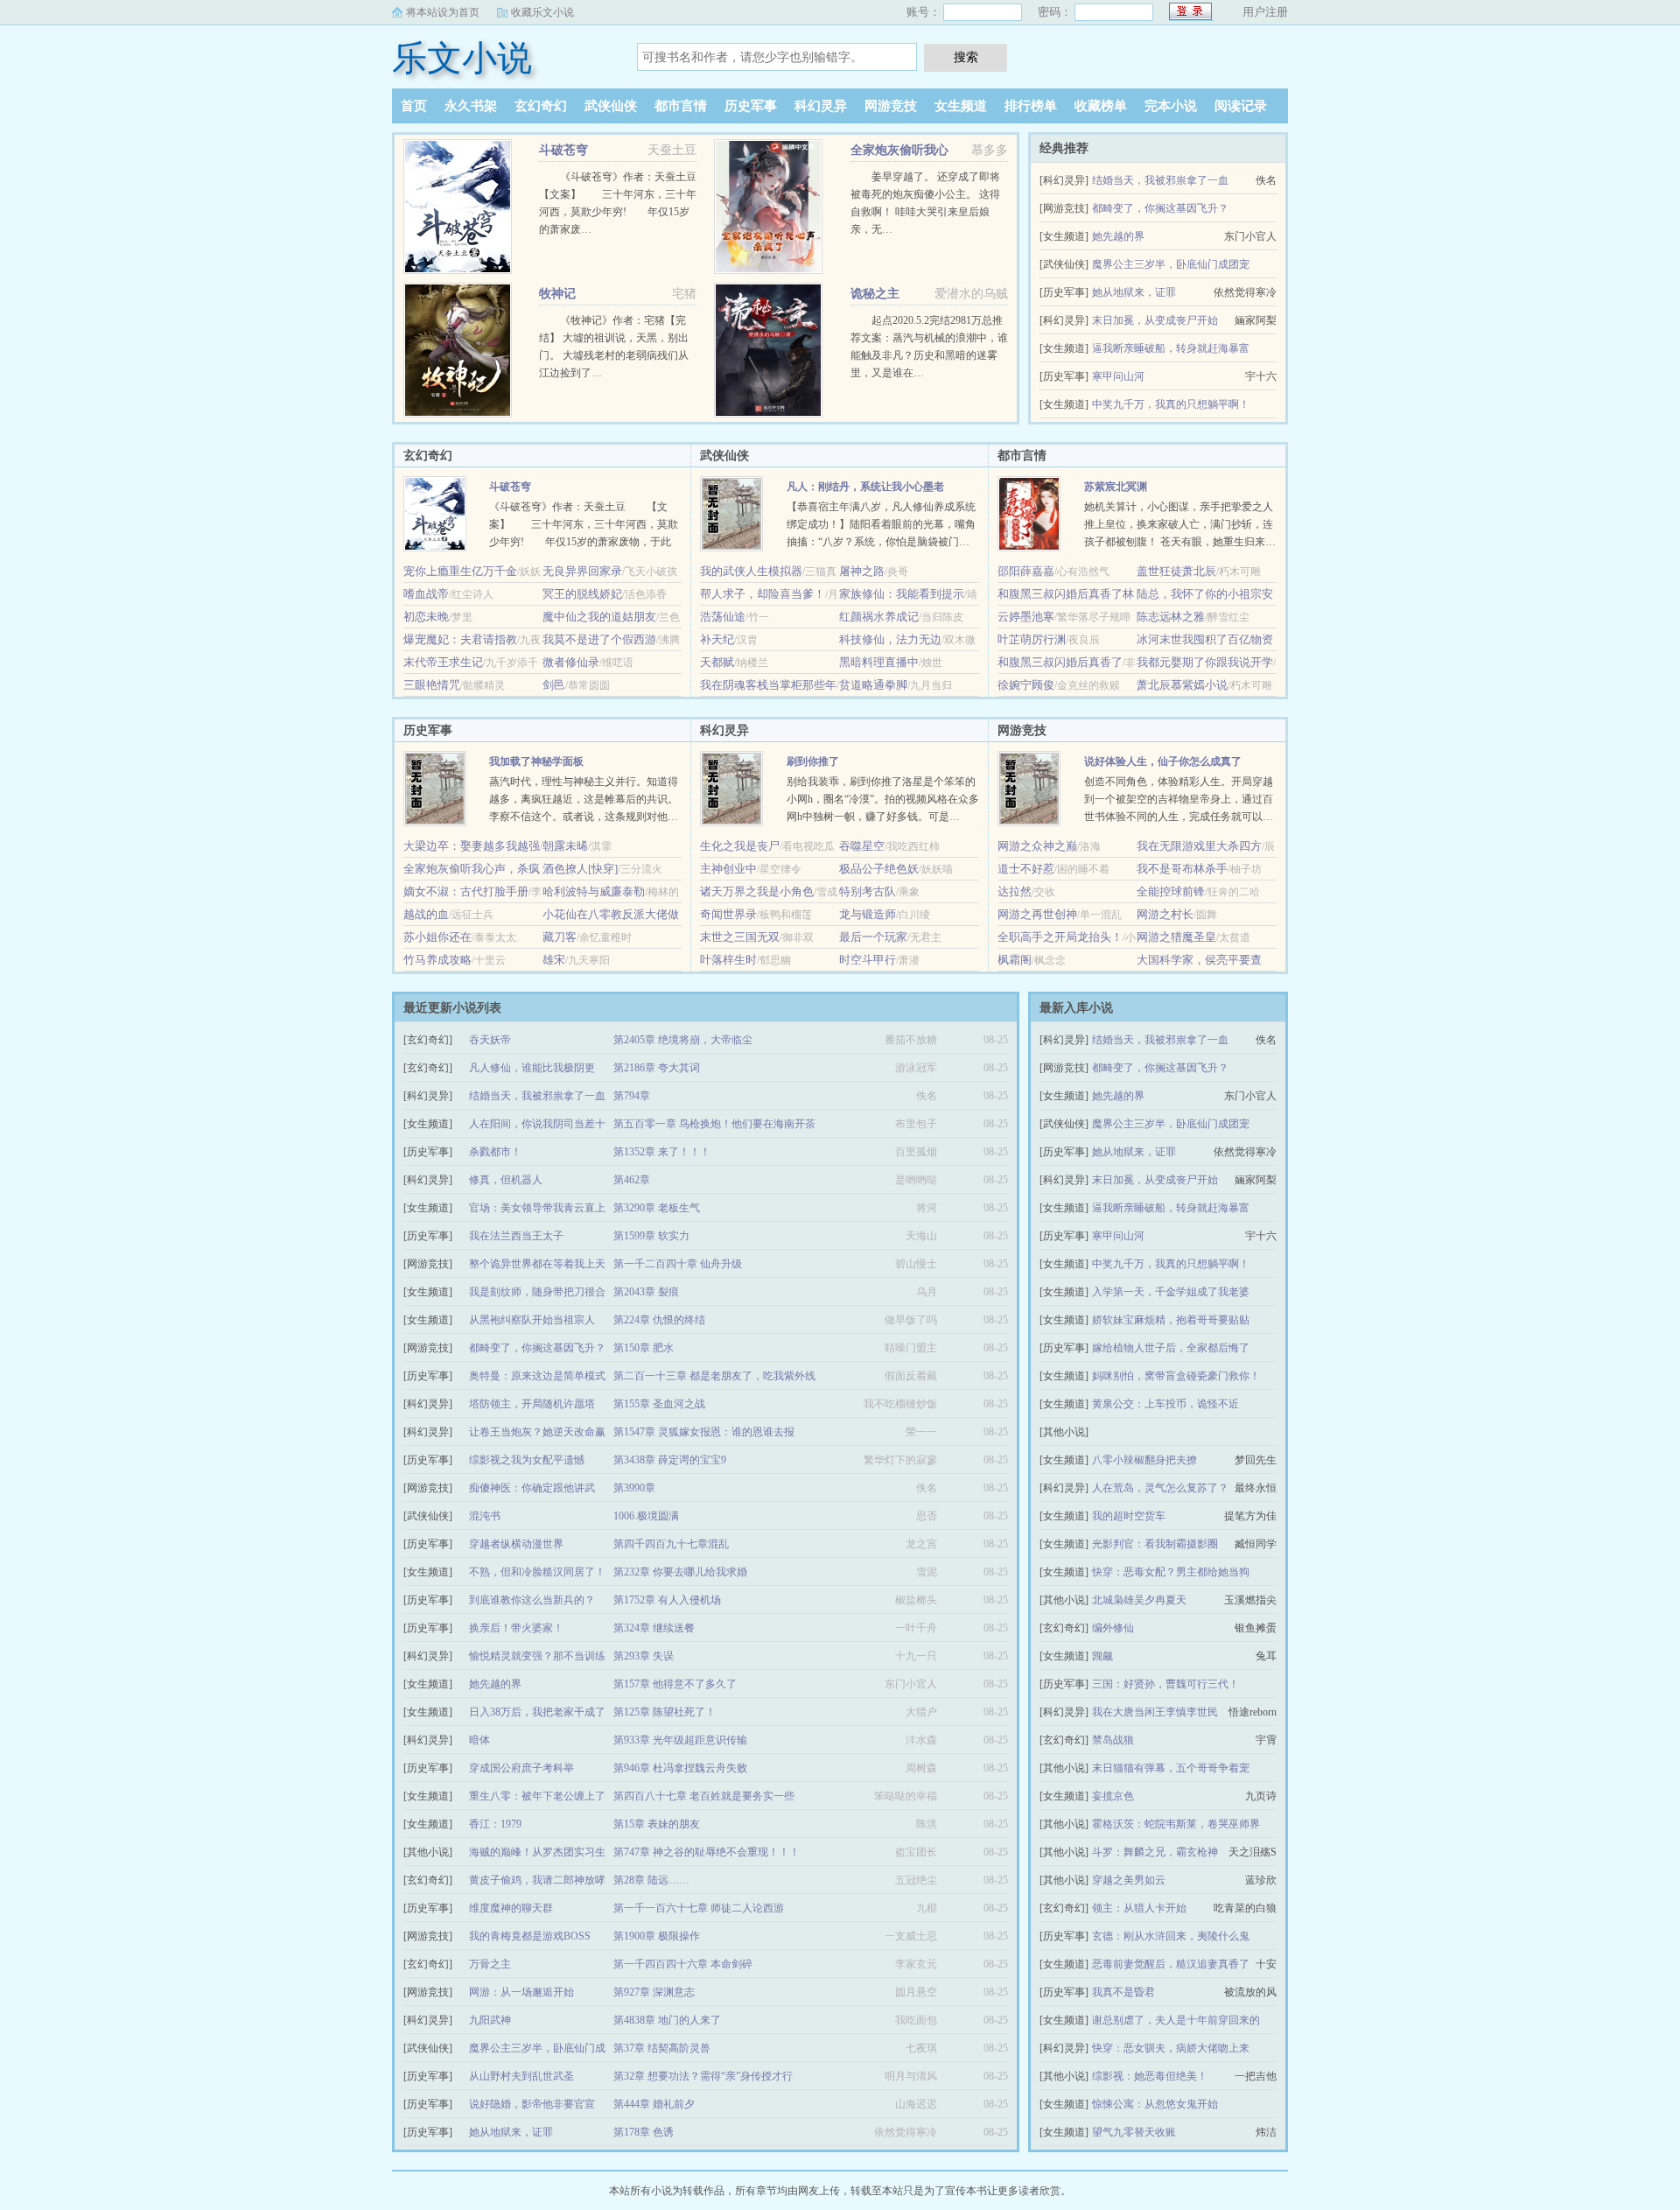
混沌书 (485, 1516)
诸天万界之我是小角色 (757, 891)
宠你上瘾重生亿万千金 (460, 571)
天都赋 (717, 662)
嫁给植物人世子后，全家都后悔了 (1171, 1348)
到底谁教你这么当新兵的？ (532, 1600)
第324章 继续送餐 (654, 1628)
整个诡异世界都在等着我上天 (537, 1264)
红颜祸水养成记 (879, 617)
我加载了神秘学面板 (536, 761)
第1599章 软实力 (651, 1236)
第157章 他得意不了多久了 (675, 1684)
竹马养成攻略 (437, 960)
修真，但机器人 (506, 1180)
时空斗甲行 (868, 960)
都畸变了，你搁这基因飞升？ (1160, 208)
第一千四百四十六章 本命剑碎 (683, 1964)
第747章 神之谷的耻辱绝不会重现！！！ (707, 1852)
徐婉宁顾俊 (1026, 685)
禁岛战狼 (1113, 1740)
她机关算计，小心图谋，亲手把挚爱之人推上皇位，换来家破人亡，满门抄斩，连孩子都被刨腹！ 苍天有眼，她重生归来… (1180, 524)
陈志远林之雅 (1171, 617)
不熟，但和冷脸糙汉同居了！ (537, 1572)
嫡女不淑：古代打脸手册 (466, 891)
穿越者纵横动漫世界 (516, 1544)
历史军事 (751, 106)
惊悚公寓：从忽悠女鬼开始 (1155, 2104)
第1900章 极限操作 (657, 1936)
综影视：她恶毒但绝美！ (1150, 2076)
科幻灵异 (821, 106)
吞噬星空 (862, 846)
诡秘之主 (875, 294)
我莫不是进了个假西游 (599, 639)
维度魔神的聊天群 (511, 1908)
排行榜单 (1031, 106)
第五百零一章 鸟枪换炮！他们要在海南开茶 (714, 1124)
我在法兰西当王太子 (516, 1236)
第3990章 (634, 1488)
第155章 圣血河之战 (659, 1404)
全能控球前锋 (1171, 891)
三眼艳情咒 (432, 685)
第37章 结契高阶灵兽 (662, 2048)
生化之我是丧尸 (740, 846)
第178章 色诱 (644, 2132)
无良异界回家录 (582, 571)
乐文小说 (462, 58)
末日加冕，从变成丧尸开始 (1155, 320)
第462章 (632, 1180)
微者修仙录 (571, 662)
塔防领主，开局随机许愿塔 (532, 1404)
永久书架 (471, 106)
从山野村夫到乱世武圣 (521, 2076)
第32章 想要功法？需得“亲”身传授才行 (703, 2076)
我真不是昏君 (1123, 1992)
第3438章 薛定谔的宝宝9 (670, 1460)
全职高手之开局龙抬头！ (1060, 937)
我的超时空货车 (1129, 1516)
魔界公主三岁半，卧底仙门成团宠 (1171, 264)
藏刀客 (560, 937)
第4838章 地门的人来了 (667, 2020)
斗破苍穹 (563, 150)
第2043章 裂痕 (646, 1292)
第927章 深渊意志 (654, 1992)
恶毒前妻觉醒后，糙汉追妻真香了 (1171, 1964)
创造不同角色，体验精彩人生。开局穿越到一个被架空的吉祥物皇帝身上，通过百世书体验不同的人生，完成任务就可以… (1179, 799)
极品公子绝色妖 (879, 869)
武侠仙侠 (611, 106)
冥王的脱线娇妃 (582, 594)
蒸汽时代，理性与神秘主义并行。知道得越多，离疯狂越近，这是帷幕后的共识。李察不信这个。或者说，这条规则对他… (584, 799)
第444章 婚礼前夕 (654, 2104)
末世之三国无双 (740, 937)
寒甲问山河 (1118, 376)
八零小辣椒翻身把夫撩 (1144, 1460)
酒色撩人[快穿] (580, 869)
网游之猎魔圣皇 (1176, 937)
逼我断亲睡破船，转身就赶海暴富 (1171, 348)
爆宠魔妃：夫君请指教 (460, 639)
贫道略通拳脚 (873, 685)
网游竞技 (891, 106)
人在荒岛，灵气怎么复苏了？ (1160, 1488)
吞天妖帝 (490, 1040)
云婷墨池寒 (1026, 617)
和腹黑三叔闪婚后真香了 (1060, 662)
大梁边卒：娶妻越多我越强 (472, 846)
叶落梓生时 (728, 960)
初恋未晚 (426, 617)
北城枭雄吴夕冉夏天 (1139, 1600)
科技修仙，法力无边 (890, 639)
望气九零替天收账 (1134, 2132)
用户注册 (1265, 12)
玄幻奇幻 (541, 106)
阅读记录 (1241, 106)
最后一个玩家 (873, 937)
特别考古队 (868, 891)
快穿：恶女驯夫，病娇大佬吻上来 (1171, 2048)
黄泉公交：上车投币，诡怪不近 (1165, 1404)
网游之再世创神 (1037, 914)
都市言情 (681, 106)
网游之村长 (1165, 914)
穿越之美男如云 (1129, 1880)
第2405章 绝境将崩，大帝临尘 (683, 1040)
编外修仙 (1113, 1628)
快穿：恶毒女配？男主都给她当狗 (1171, 1572)
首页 (414, 106)
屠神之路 (862, 571)
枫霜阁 (1015, 960)
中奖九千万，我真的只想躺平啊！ (1171, 404)
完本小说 (1171, 106)
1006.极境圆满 (646, 1516)
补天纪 (717, 639)
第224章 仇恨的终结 (659, 1320)
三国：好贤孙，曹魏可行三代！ (1165, 1684)
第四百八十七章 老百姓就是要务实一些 (704, 1796)
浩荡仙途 (723, 617)
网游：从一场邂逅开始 (521, 1992)
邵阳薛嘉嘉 (1026, 571)
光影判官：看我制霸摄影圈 (1155, 1544)
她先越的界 (1118, 236)
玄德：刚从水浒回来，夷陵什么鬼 (1171, 1936)
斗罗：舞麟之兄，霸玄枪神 (1155, 1852)
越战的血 (426, 914)
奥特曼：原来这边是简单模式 (537, 1376)
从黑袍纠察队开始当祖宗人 (532, 1320)
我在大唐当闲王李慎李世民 (1155, 1712)
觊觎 (1102, 1656)
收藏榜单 (1101, 106)
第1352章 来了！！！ (662, 1152)
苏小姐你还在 (437, 937)
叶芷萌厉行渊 (1032, 639)
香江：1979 (495, 1824)
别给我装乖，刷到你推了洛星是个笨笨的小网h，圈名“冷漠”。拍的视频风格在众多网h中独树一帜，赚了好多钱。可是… (883, 799)
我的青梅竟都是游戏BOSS (530, 1936)
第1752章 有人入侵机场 (667, 1600)
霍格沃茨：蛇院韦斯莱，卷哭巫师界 (1176, 1824)
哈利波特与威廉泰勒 (594, 891)
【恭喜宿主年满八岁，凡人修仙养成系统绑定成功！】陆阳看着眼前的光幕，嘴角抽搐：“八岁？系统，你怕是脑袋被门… (881, 524)
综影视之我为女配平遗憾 (527, 1460)
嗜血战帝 (426, 594)
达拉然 (1015, 891)
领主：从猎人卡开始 (1139, 1908)
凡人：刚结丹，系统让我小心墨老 (865, 487)
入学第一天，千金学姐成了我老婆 (1171, 1292)
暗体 (479, 1740)
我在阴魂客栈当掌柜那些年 (768, 685)
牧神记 (557, 294)
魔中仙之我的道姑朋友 (599, 617)
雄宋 (554, 960)
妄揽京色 (1113, 1796)
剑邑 (554, 685)
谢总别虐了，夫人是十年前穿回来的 (1176, 2020)
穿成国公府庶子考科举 (521, 1768)
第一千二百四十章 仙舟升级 (678, 1264)
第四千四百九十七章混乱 (671, 1544)
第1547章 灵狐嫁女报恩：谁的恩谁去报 (704, 1432)
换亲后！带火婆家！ (516, 1628)
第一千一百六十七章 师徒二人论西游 (699, 1908)
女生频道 (961, 106)
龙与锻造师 (868, 914)
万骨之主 (490, 1964)
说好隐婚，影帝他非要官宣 (532, 2104)
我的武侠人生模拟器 (751, 571)
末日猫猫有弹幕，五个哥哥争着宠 (1171, 1768)
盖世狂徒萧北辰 (1176, 571)
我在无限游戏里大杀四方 (1199, 846)
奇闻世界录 (728, 914)
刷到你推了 (813, 761)
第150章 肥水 (644, 1348)
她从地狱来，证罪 (1134, 292)
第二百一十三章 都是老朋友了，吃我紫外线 (714, 1376)
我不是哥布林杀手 (1182, 869)
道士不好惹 (1026, 869)
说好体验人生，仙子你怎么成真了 (1163, 761)
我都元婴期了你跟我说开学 (1205, 662)
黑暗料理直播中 (879, 662)
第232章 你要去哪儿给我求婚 (680, 1572)
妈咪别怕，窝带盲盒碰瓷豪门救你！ (1176, 1376)
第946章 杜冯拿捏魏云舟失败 (680, 1768)
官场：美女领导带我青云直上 (537, 1208)
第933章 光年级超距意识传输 (680, 1740)
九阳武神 (490, 2020)
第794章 (632, 1096)
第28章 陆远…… (651, 1880)
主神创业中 (728, 869)
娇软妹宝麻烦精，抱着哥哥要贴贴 (1171, 1320)
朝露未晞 (565, 846)
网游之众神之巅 (1037, 846)
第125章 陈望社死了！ (665, 1712)
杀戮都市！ (495, 1152)
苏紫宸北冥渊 (1116, 487)
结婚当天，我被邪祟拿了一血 (1160, 180)
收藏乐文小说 (542, 12)
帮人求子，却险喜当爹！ (763, 594)
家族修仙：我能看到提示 (902, 594)
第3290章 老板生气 (657, 1208)
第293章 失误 (644, 1656)
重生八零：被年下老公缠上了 (537, 1796)
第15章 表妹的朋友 (657, 1824)
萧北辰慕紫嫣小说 (1182, 685)
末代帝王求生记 (443, 662)
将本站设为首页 (443, 12)
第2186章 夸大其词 (657, 1068)
